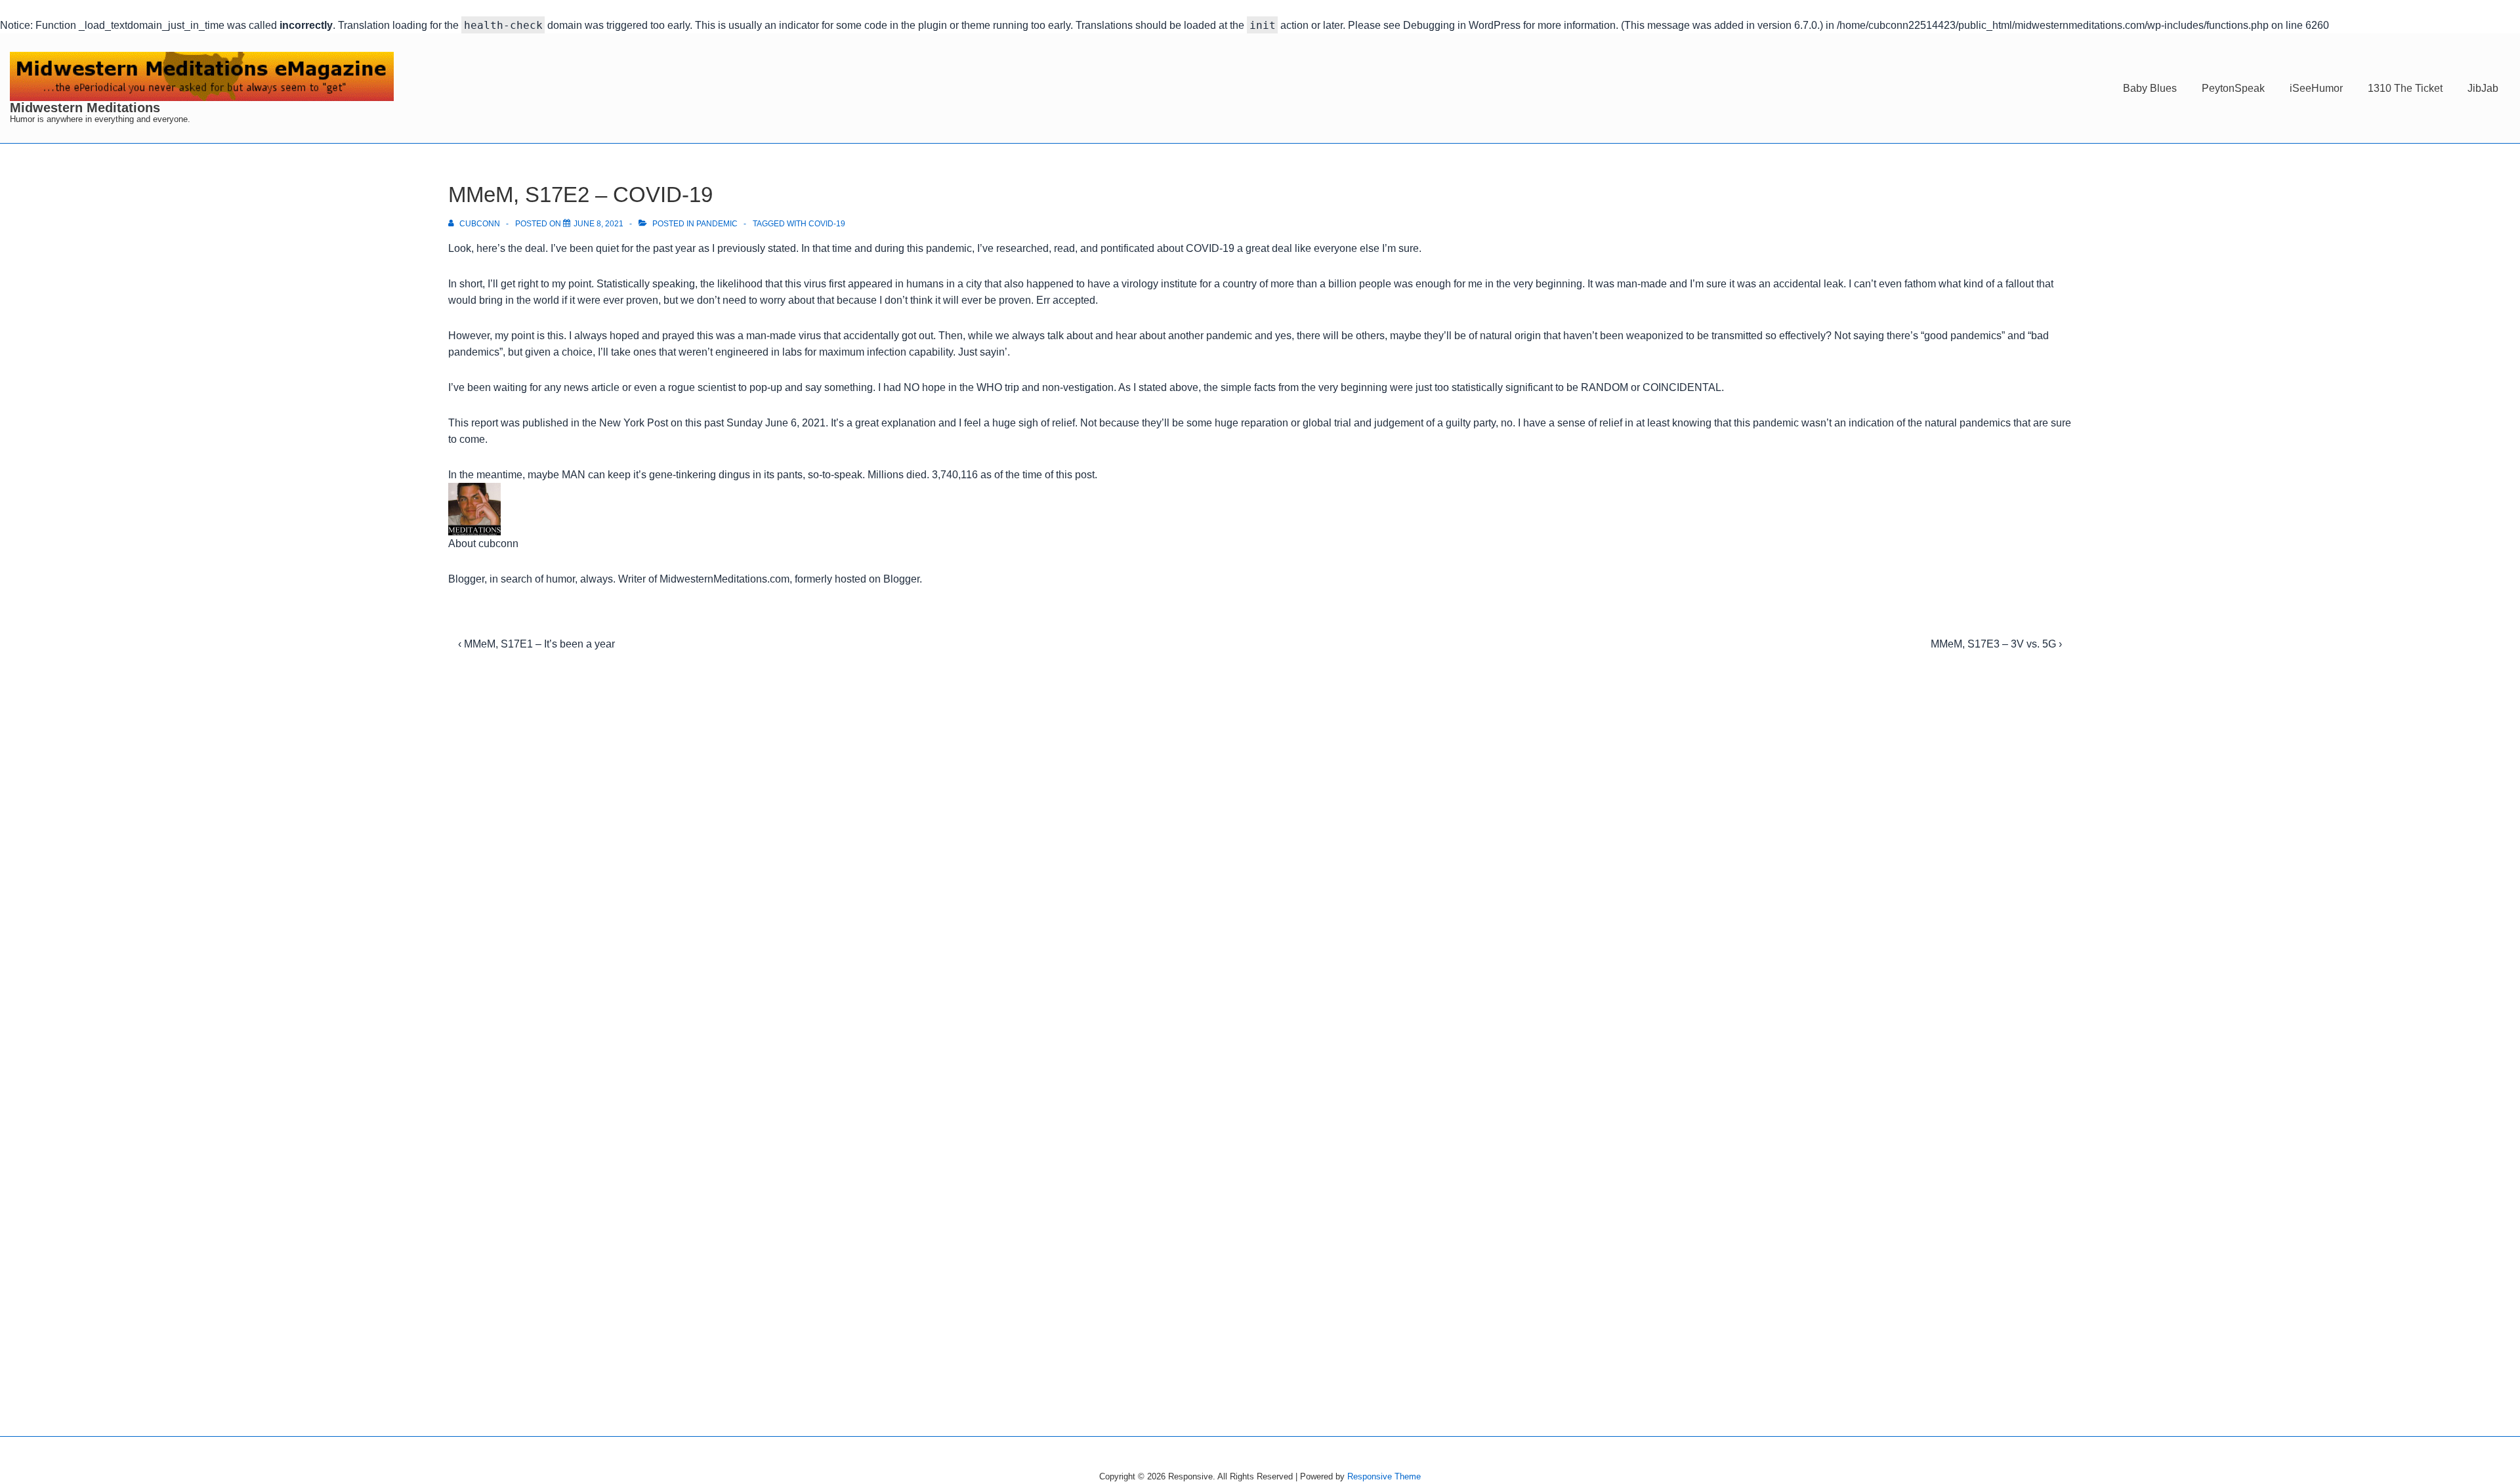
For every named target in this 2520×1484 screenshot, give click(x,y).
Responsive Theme (1384, 1476)
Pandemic (717, 224)
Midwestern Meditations (85, 108)
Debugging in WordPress (1462, 25)
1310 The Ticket (2405, 88)
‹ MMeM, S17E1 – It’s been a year (536, 644)
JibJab (2483, 88)
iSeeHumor (2316, 88)
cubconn (498, 544)
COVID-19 (827, 224)
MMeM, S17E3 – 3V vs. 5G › (1996, 644)
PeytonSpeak (2233, 88)
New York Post (634, 423)
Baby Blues (2150, 88)
